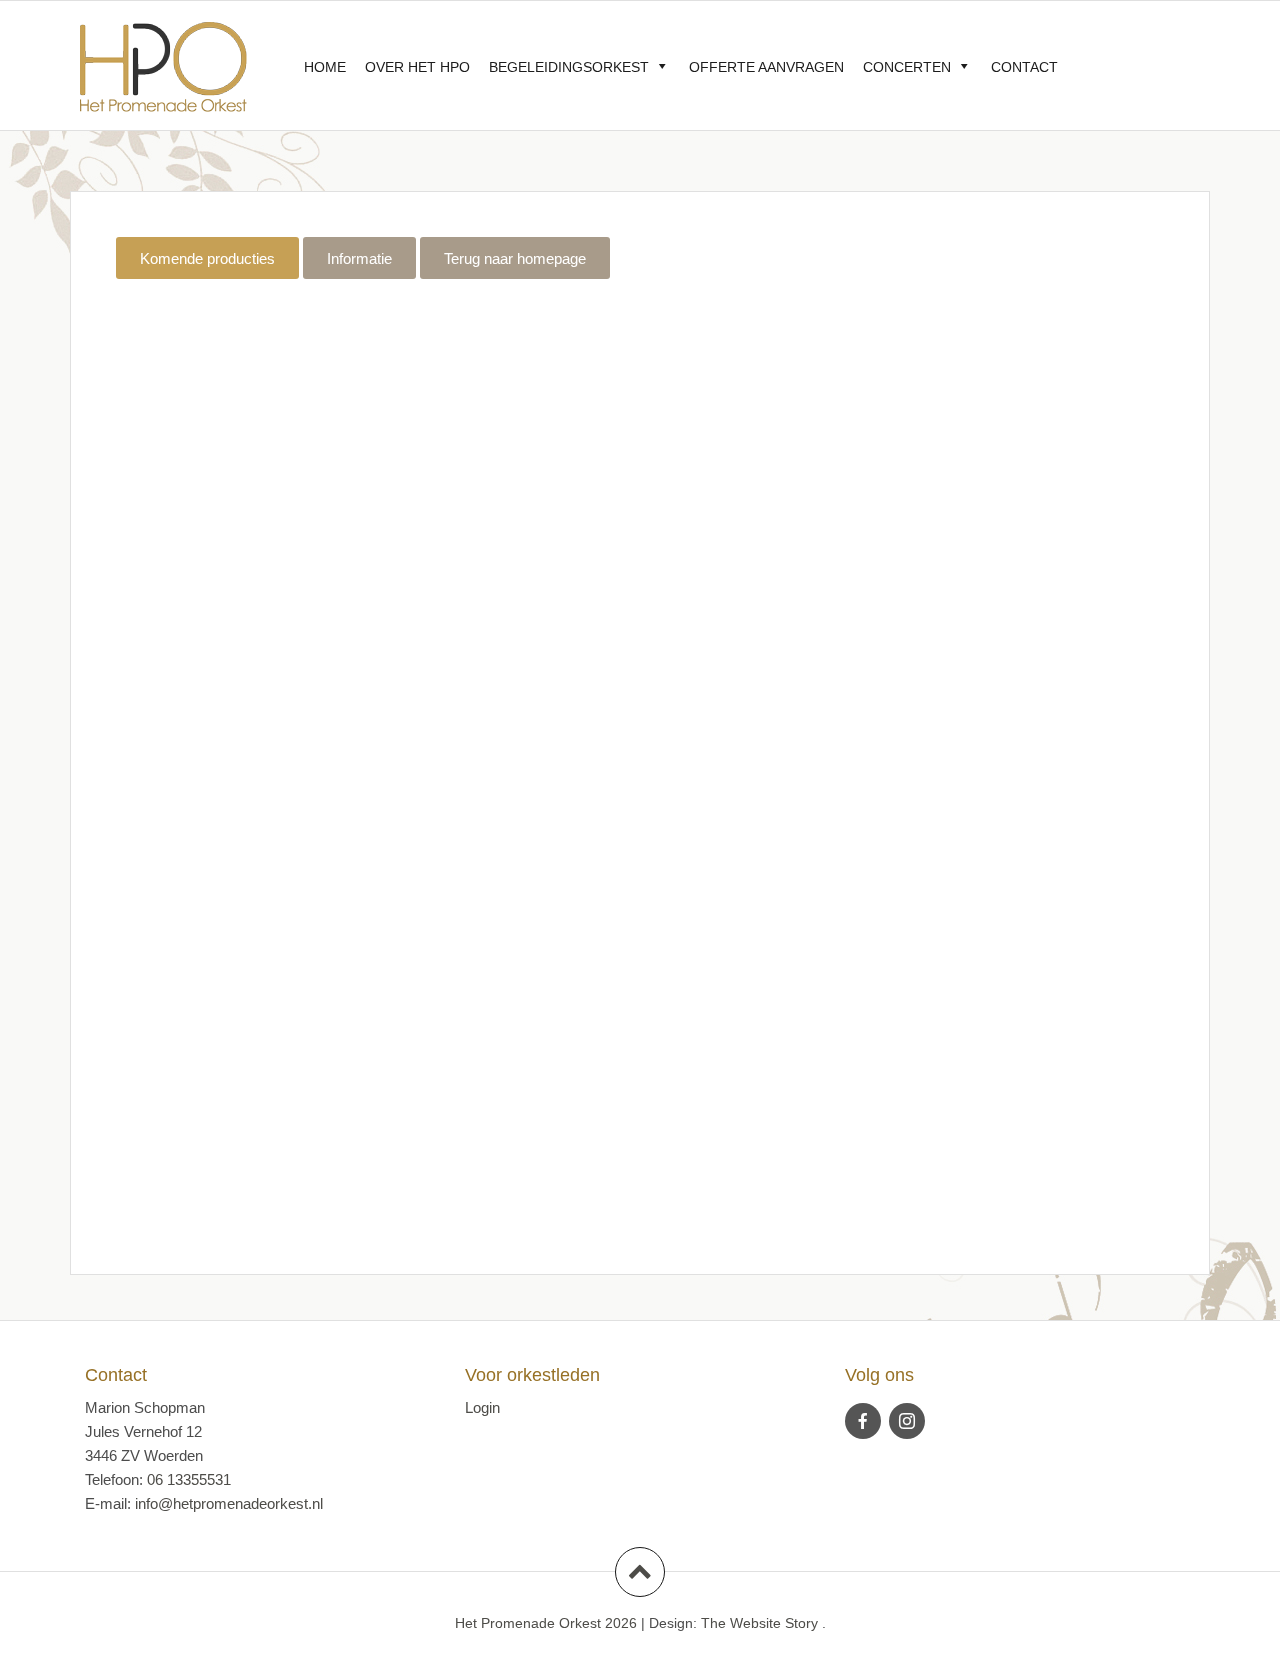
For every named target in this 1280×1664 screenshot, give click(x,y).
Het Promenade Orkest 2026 (546, 1623)
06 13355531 (189, 1479)
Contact (1024, 67)
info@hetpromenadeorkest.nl (229, 1503)
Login (482, 1407)
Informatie (359, 258)
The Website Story (759, 1623)
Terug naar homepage (515, 258)
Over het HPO (417, 67)
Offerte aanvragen (766, 67)
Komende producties (207, 258)
